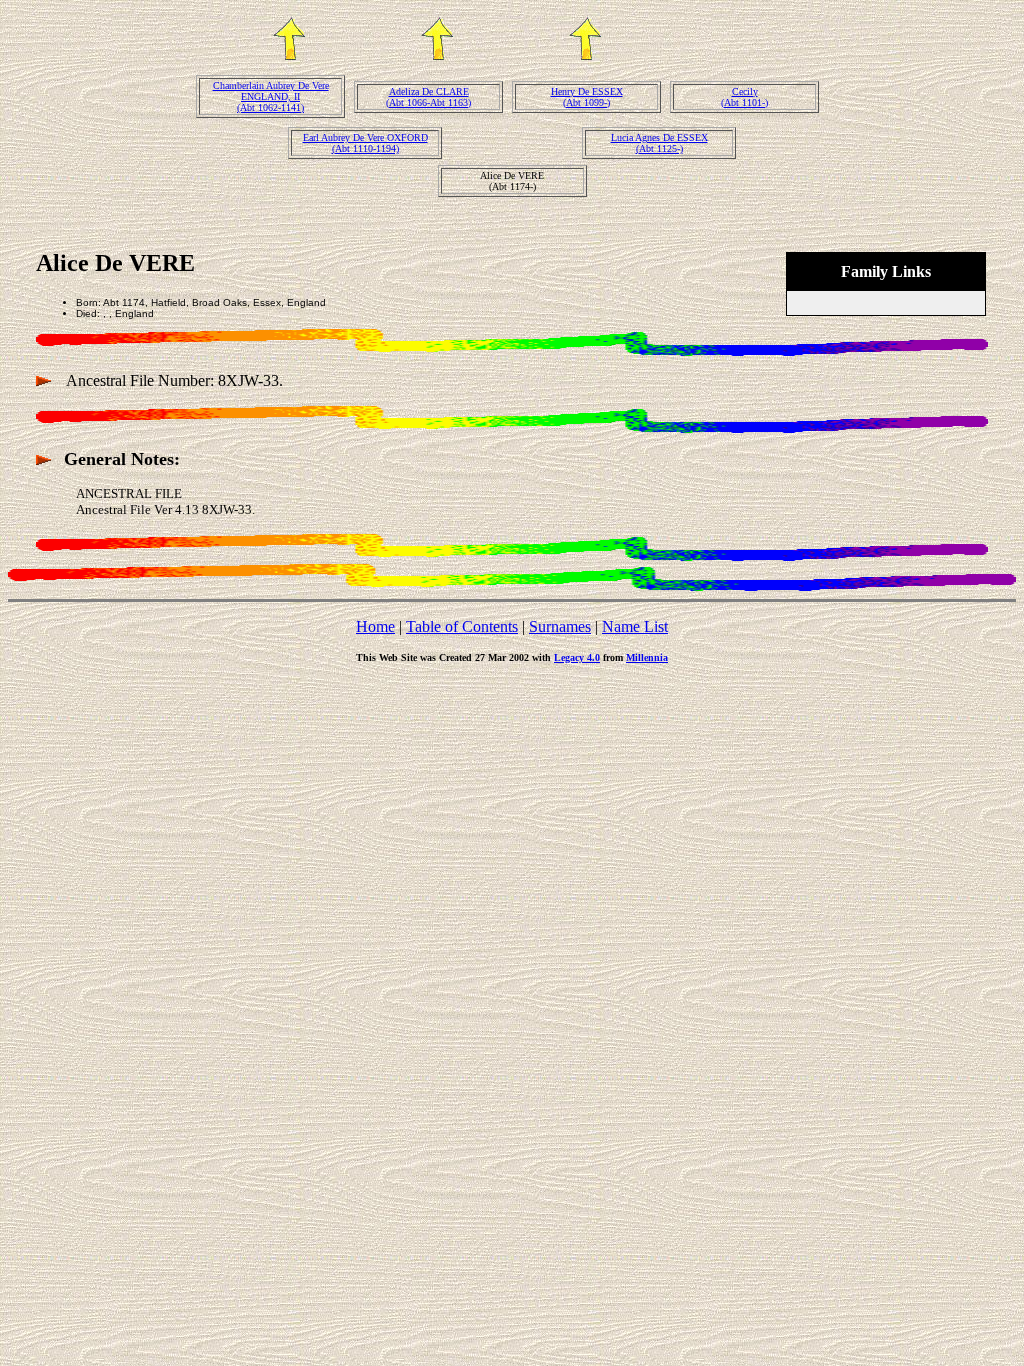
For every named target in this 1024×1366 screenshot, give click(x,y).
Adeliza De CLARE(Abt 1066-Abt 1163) (428, 97)
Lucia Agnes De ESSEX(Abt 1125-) (659, 143)
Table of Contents (462, 626)
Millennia (647, 657)
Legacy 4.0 (577, 657)
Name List (635, 626)
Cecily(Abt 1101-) (744, 97)
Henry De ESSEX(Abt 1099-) (587, 97)
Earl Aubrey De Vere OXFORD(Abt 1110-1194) (365, 143)
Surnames (560, 626)
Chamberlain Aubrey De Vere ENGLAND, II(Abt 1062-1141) (271, 96)
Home (375, 626)
